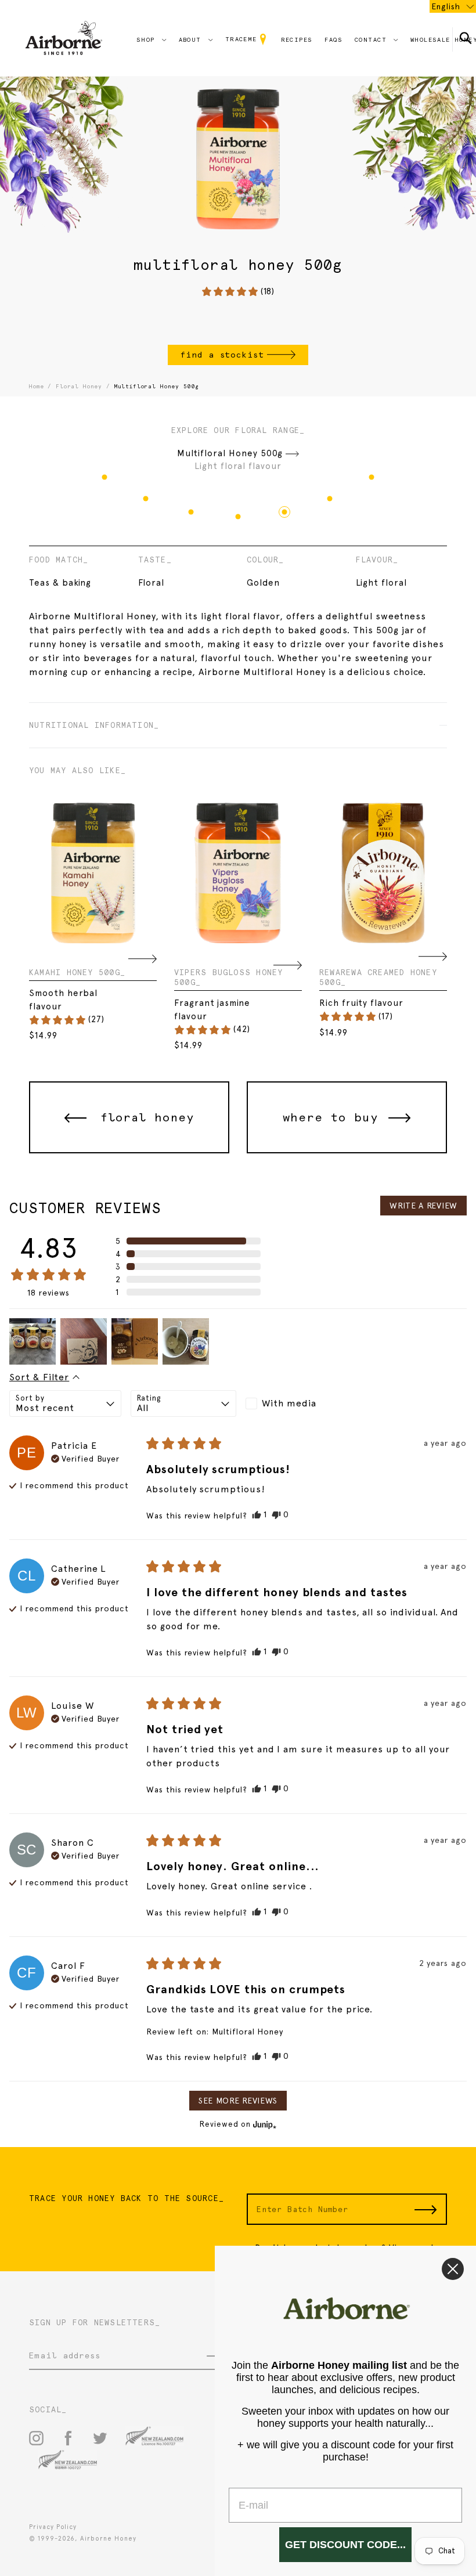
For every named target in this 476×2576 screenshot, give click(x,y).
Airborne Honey (108, 2539)
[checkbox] (299, 1404)
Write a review (423, 1206)
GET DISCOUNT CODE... (345, 2545)
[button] (238, 292)
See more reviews (238, 2101)
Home (36, 386)
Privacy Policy (53, 2527)
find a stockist (222, 355)
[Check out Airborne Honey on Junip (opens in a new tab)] (264, 2124)
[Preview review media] (33, 1341)
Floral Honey (79, 386)
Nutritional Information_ (94, 725)
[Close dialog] (453, 2269)
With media (289, 1403)
